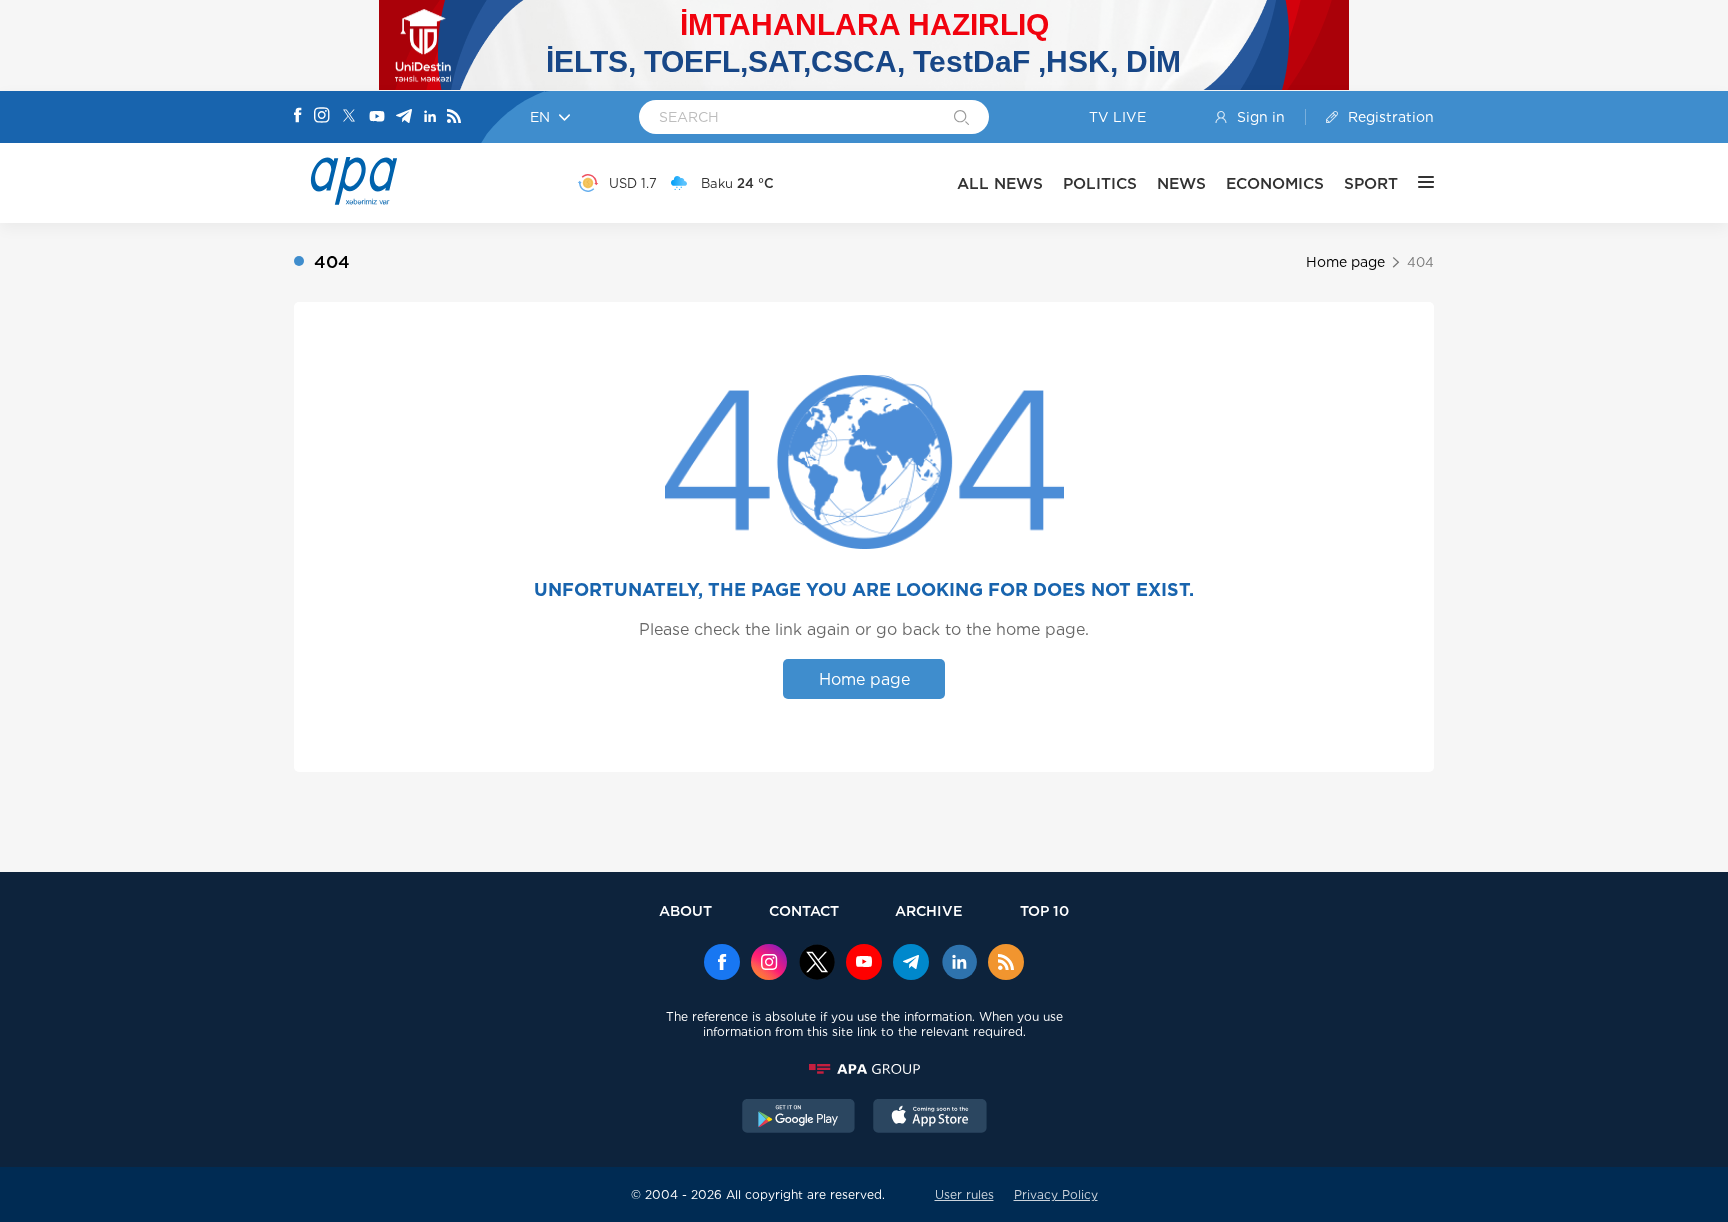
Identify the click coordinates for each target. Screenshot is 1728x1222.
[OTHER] (1416, 183)
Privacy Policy (1056, 1194)
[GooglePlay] (799, 1118)
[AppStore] (930, 1118)
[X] (349, 117)
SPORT (1371, 183)
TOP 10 (1044, 910)
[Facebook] (298, 117)
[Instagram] (322, 117)
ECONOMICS (1275, 183)
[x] (817, 964)
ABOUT (685, 910)
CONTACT (804, 910)
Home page (1345, 262)
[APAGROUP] (864, 1069)
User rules (964, 1194)
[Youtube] (377, 117)
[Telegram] (404, 117)
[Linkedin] (430, 117)
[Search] (961, 119)
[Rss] (454, 117)
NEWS (1181, 183)
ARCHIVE (929, 910)
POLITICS (1100, 183)
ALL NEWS (1000, 183)
